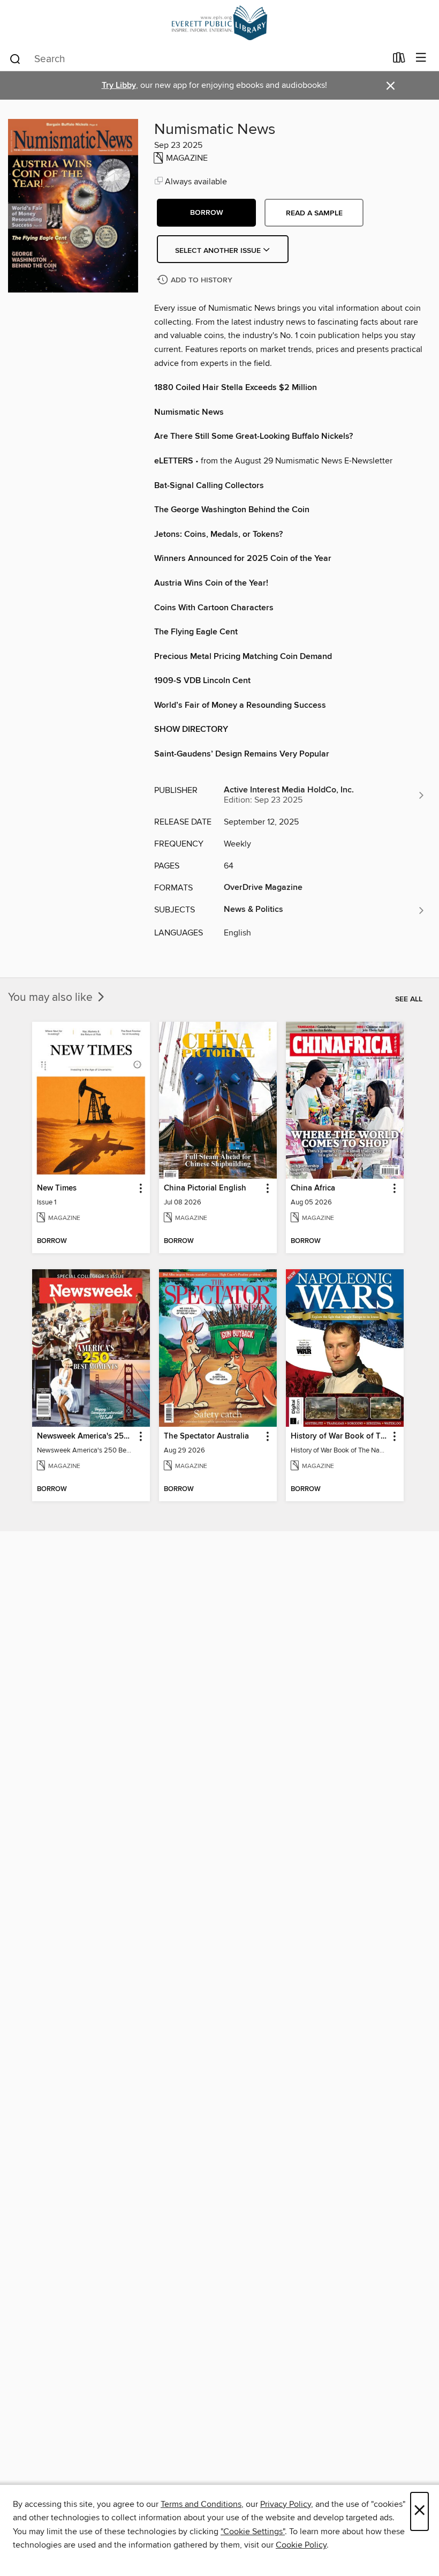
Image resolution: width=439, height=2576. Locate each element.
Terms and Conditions (201, 2504)
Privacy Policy (286, 2504)
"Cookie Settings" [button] (253, 2532)
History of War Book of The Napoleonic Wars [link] (340, 1436)
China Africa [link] (313, 1188)
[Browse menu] (421, 58)
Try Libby (119, 85)
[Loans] (399, 60)
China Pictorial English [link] (205, 1188)
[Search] (15, 58)
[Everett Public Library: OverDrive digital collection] (219, 23)
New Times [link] (57, 1188)
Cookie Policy (301, 2545)
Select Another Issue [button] (219, 251)
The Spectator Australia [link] (206, 1436)
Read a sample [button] (314, 213)
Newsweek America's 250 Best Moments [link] (86, 1436)
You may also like (52, 998)
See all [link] (409, 999)
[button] (206, 213)
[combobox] (197, 59)
